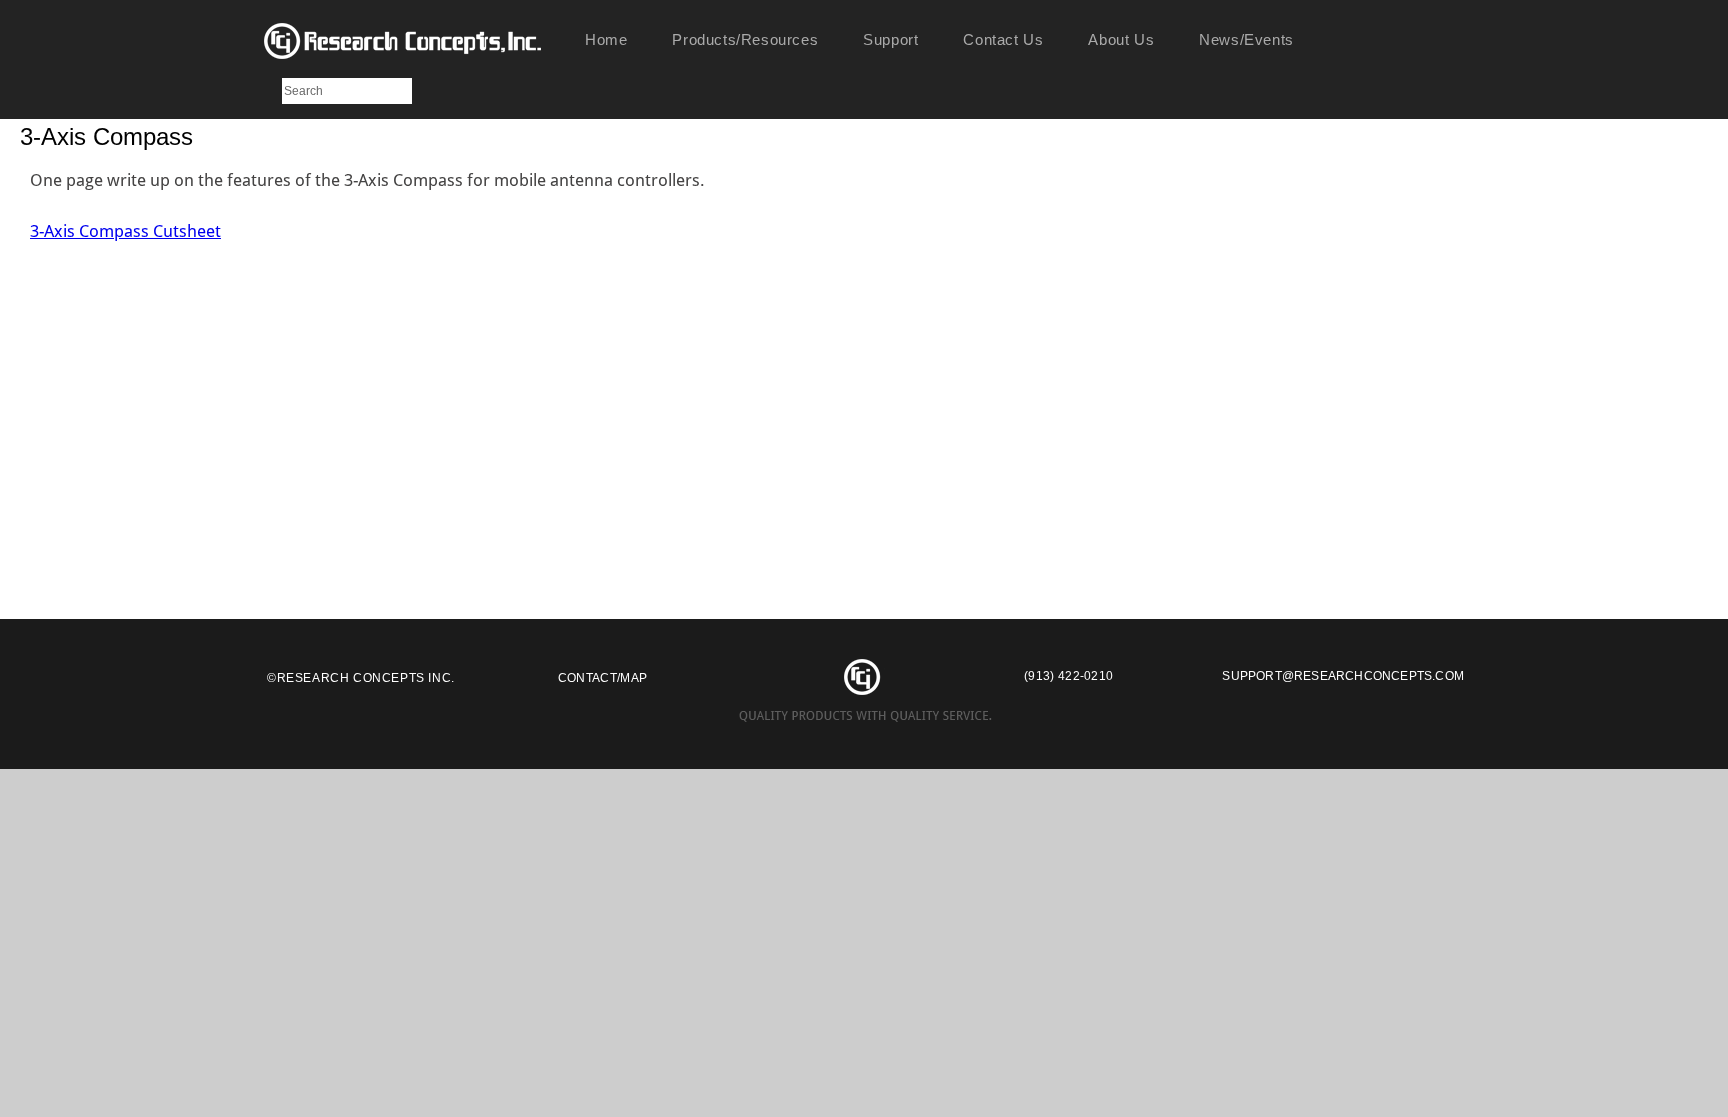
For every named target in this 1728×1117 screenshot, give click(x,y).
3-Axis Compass (106, 136)
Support (890, 39)
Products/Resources (745, 39)
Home (606, 39)
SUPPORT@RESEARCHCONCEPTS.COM (1343, 676)
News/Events (1246, 39)
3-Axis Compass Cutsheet (125, 231)
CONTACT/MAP (602, 678)
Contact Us (1003, 39)
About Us (1121, 39)
